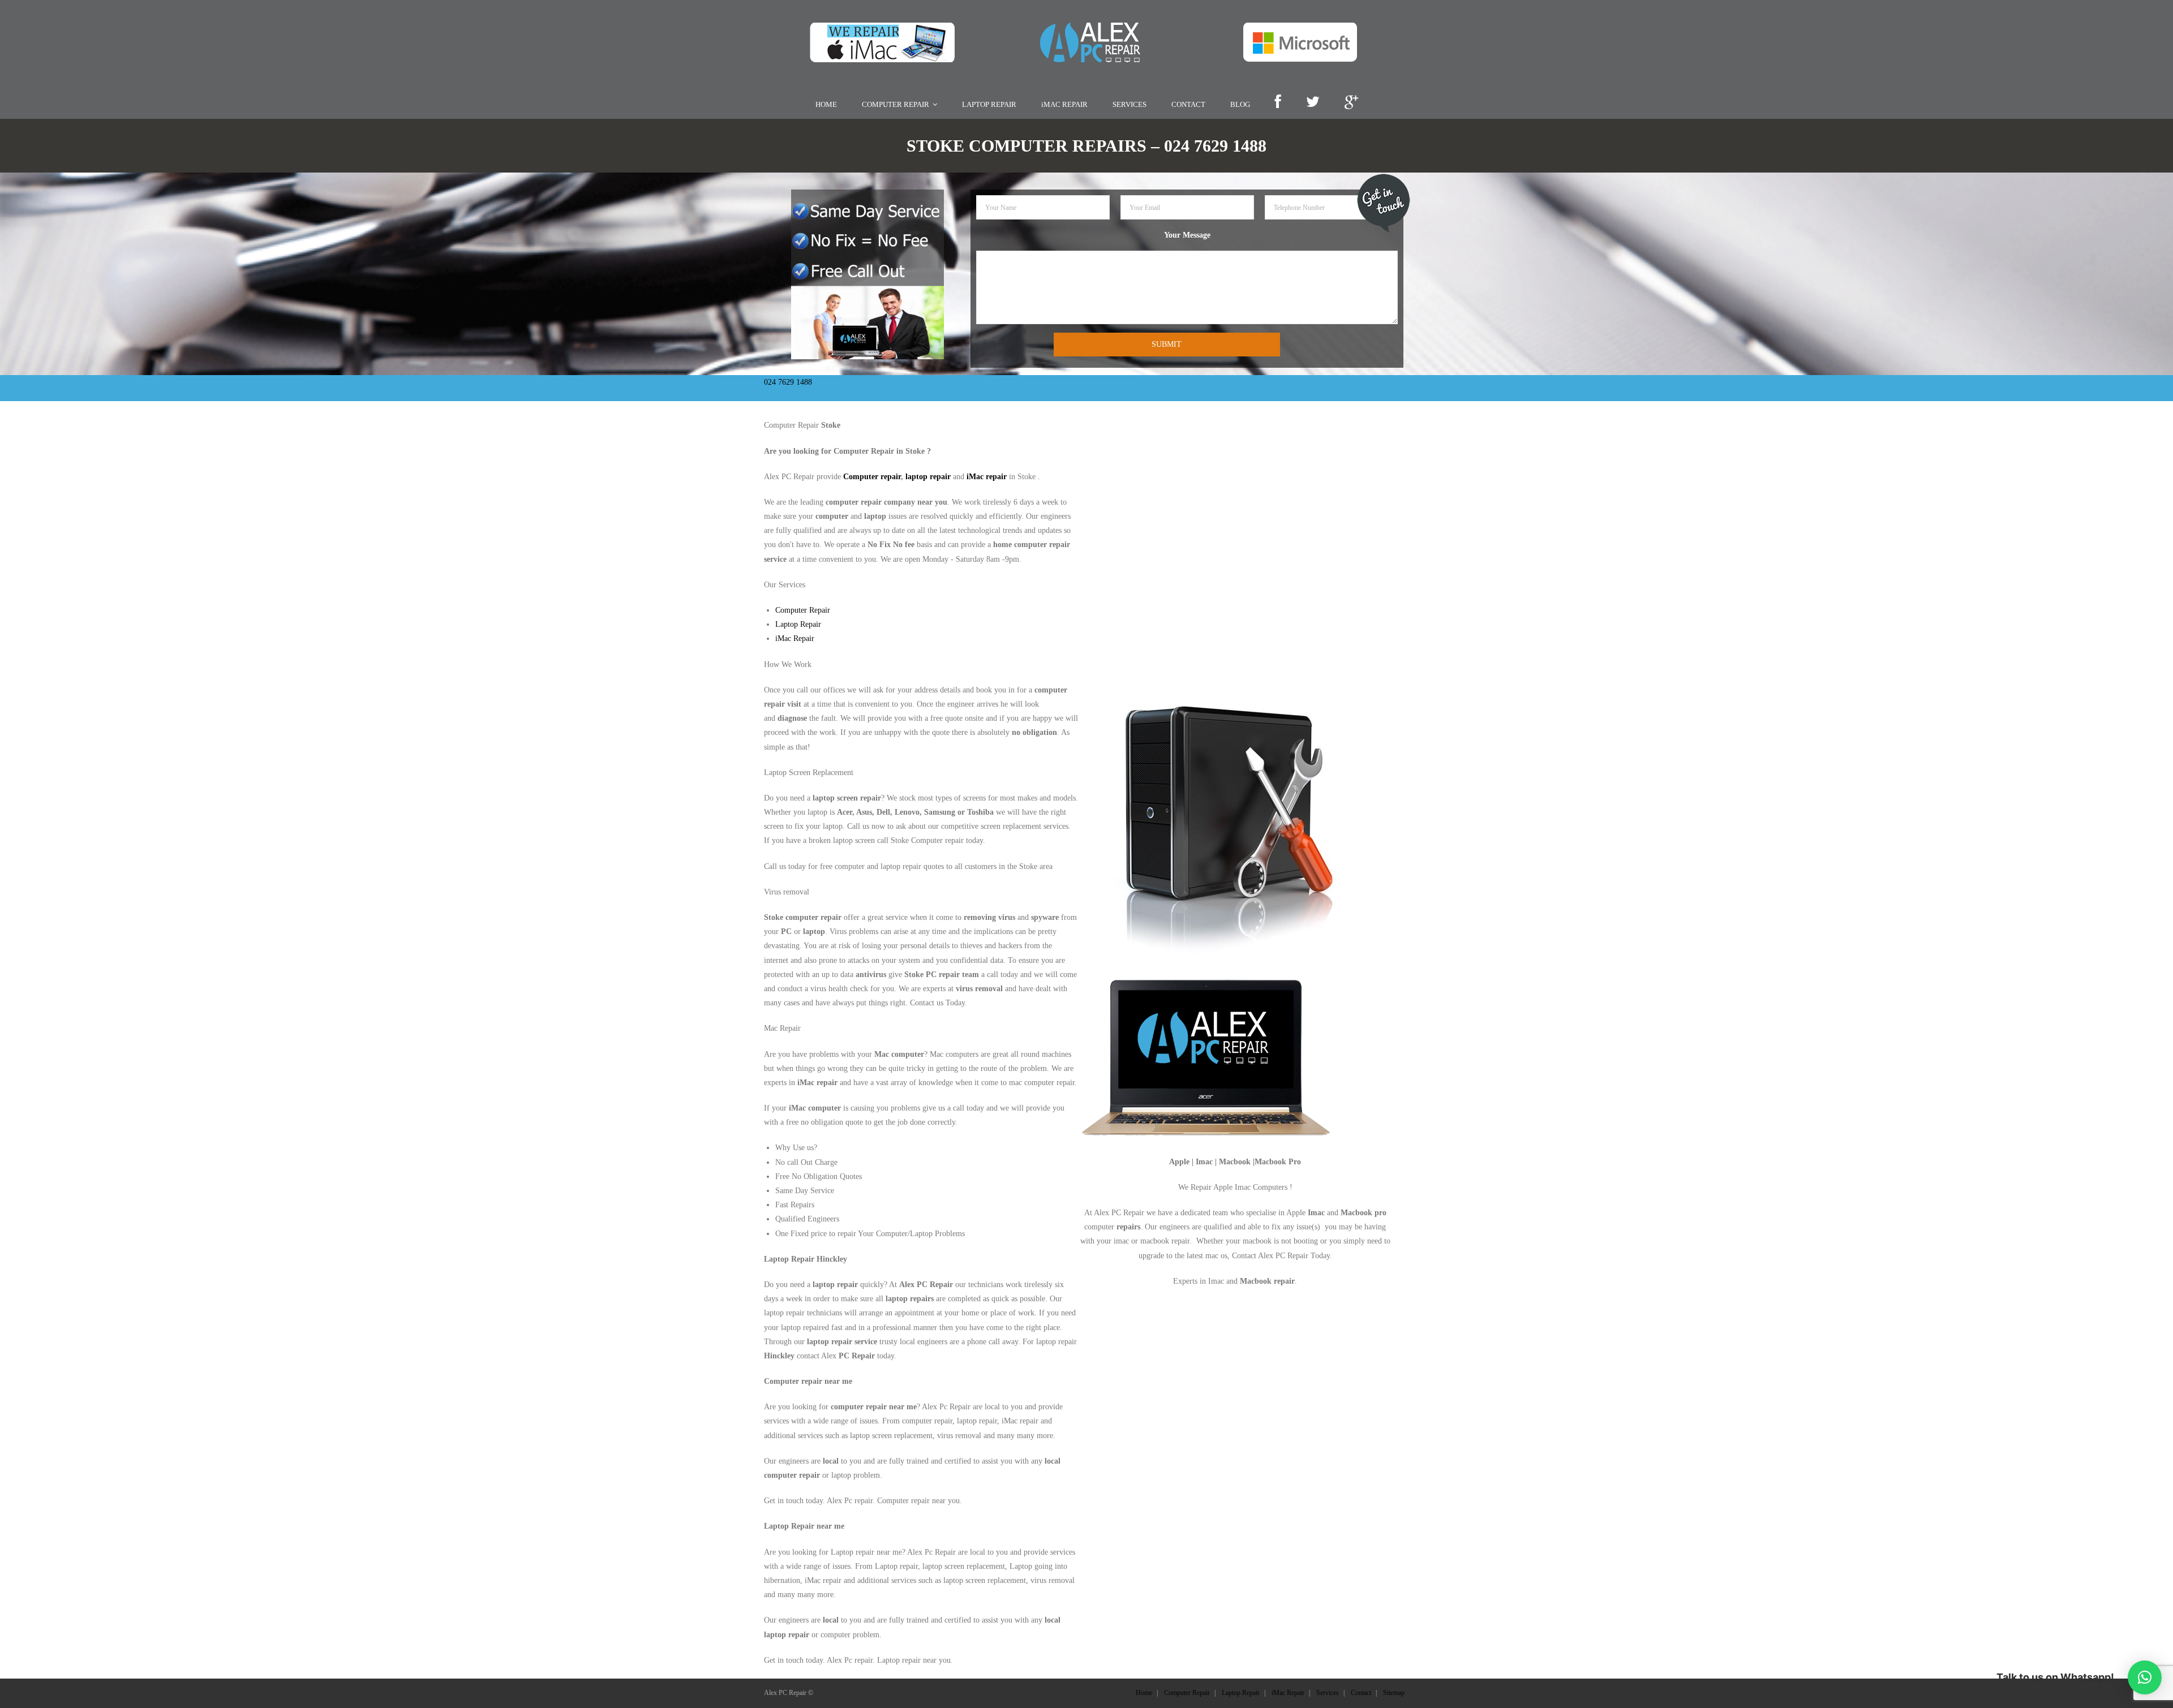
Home (1144, 1693)
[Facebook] (1278, 103)
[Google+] (1351, 103)
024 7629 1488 (788, 382)
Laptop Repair (798, 624)
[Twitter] (1313, 103)
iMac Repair (795, 638)
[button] (2145, 1677)
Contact (1361, 1693)
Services (1328, 1693)
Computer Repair (803, 610)
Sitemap (1394, 1693)
